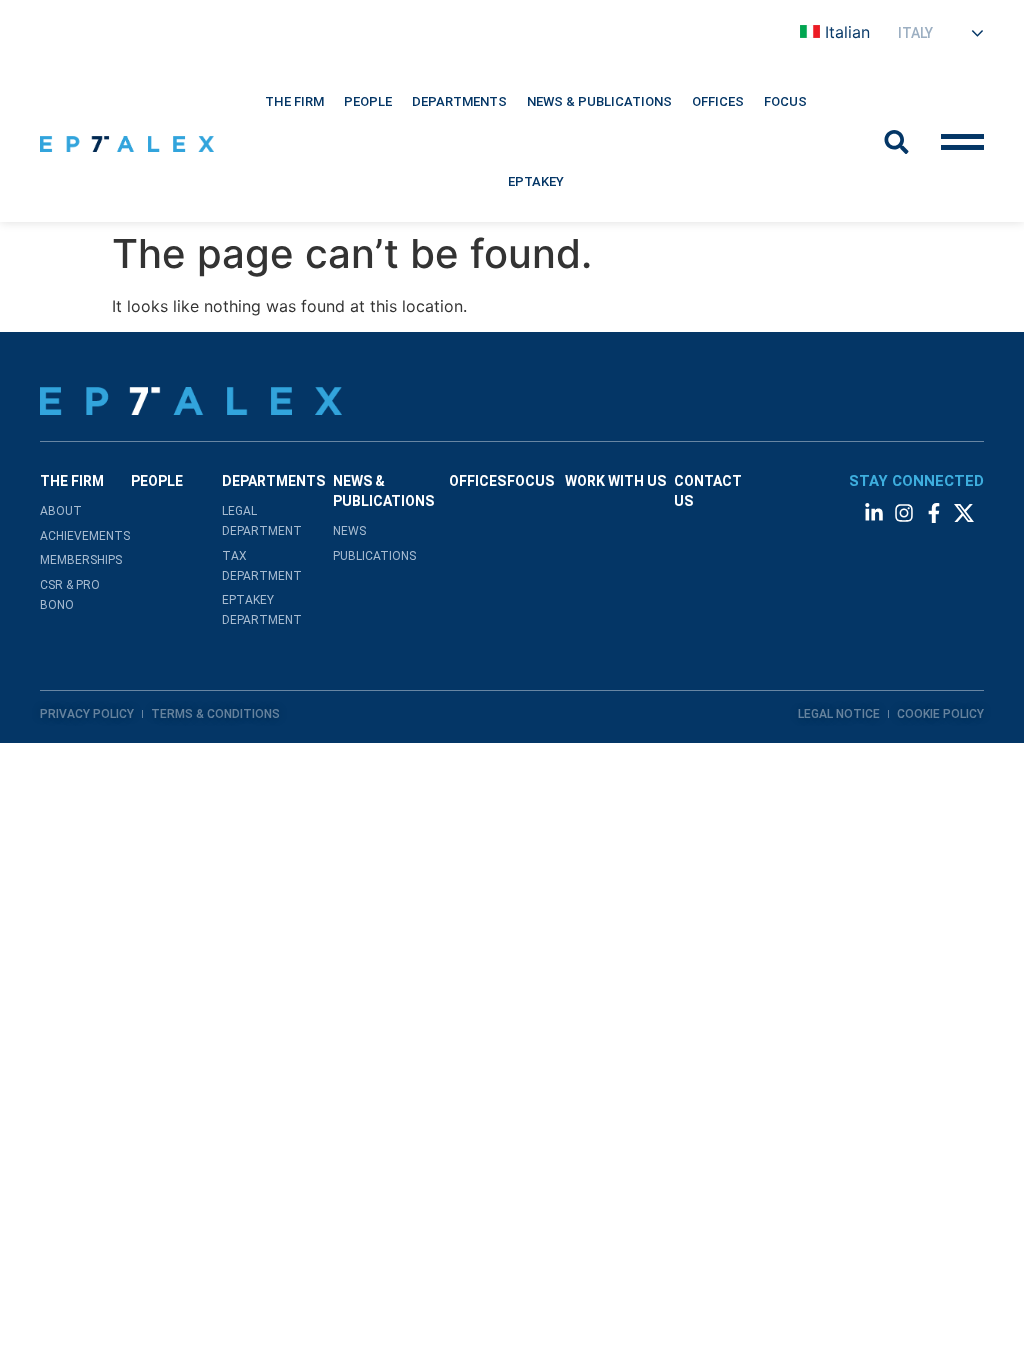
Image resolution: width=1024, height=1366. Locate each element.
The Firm (294, 101)
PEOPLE (157, 481)
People (368, 101)
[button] (294, 102)
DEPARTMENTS (459, 101)
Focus (785, 101)
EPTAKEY (536, 181)
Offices (718, 101)
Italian (847, 32)
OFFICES (477, 481)
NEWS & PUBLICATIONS (599, 101)
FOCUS (530, 481)
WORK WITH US (615, 481)
